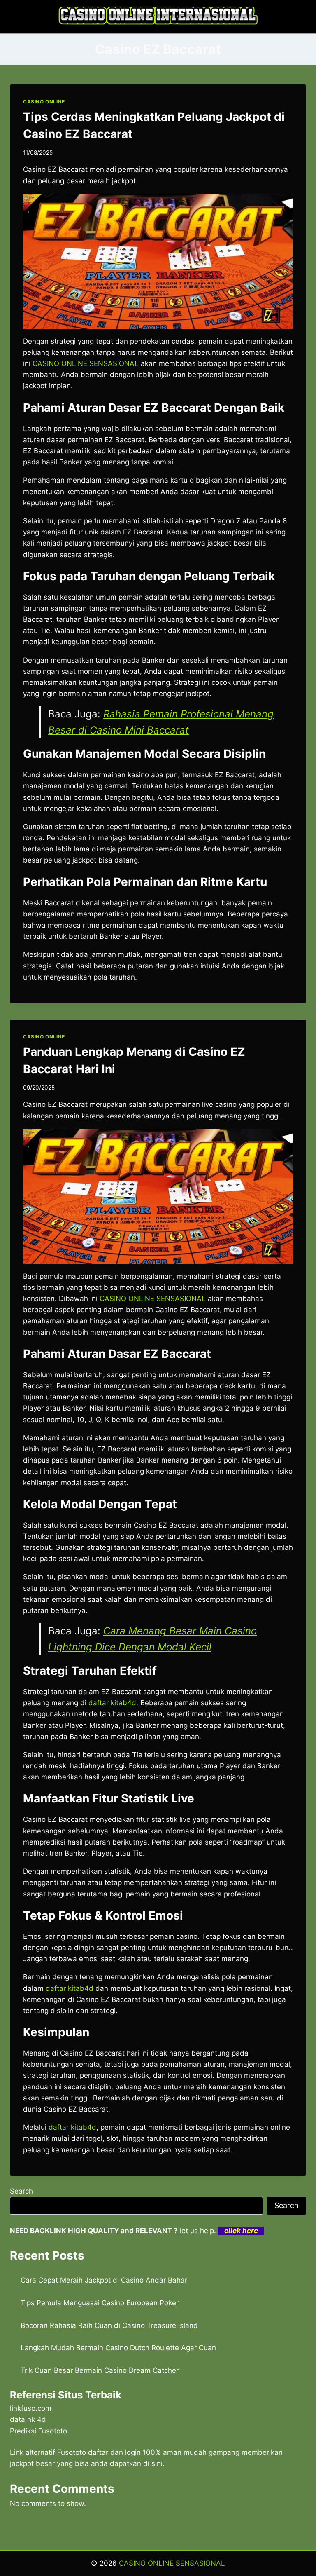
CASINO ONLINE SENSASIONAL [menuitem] (86, 363)
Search (21, 2191)
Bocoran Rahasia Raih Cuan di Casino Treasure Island (109, 2325)
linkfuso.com (31, 2408)
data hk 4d (28, 2419)
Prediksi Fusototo (38, 2431)
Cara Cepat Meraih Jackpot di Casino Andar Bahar (104, 2280)
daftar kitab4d (72, 2127)
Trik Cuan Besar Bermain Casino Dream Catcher (100, 2370)
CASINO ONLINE (44, 102)
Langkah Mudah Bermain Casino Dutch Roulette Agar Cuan (118, 2348)
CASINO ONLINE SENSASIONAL (172, 2563)
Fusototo (72, 2452)
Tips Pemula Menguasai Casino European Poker (100, 2303)
